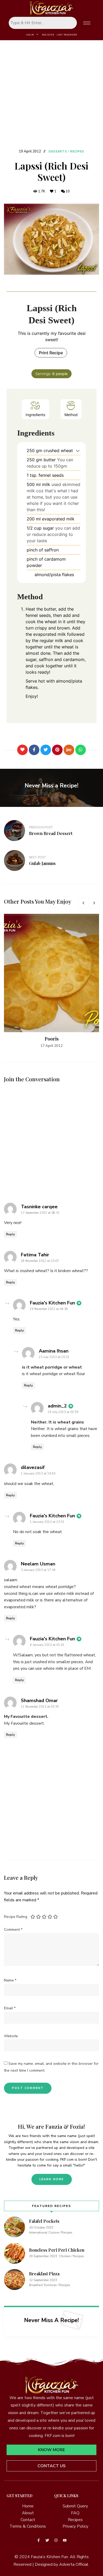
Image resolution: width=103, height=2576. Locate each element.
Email (10, 2008)
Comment (13, 1930)
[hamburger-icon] (87, 23)
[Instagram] (56, 2540)
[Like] (22, 750)
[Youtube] (65, 2540)
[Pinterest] (57, 750)
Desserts (58, 152)
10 (67, 191)
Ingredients (35, 415)
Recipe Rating (16, 1917)
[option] (51, 981)
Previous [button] (83, 903)
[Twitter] (46, 750)
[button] (78, 450)
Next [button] (94, 903)
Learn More (52, 2179)
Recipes (77, 152)
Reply (10, 1234)
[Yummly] (69, 750)
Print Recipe (51, 353)
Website (11, 2036)
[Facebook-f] (39, 2540)
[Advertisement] (51, 94)
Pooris (52, 1039)
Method (71, 415)
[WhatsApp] (81, 750)
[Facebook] (34, 750)
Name (10, 1980)
